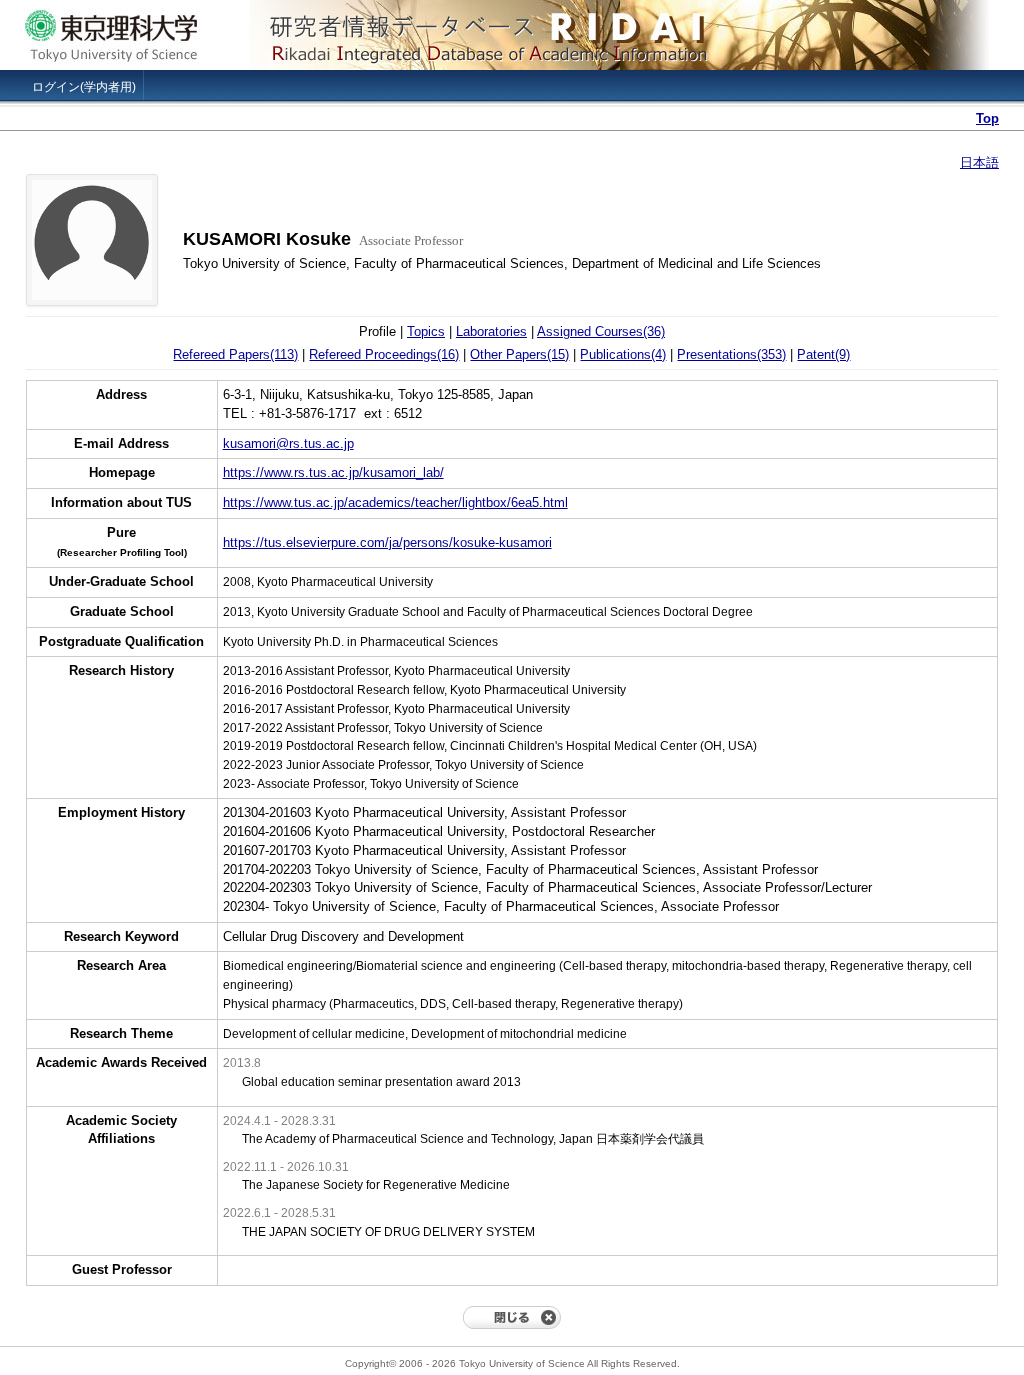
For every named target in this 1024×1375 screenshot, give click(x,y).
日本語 (979, 162)
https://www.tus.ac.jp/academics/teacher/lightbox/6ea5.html (395, 502)
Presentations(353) (731, 354)
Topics (426, 331)
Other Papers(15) (519, 354)
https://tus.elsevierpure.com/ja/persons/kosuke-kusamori (387, 542)
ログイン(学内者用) (84, 87)
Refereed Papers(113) (235, 354)
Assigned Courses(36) (601, 331)
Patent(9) (823, 354)
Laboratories (491, 331)
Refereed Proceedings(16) (384, 354)
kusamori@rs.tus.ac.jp (288, 443)
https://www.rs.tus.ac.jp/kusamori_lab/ (333, 472)
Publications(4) (623, 354)
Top (987, 118)
